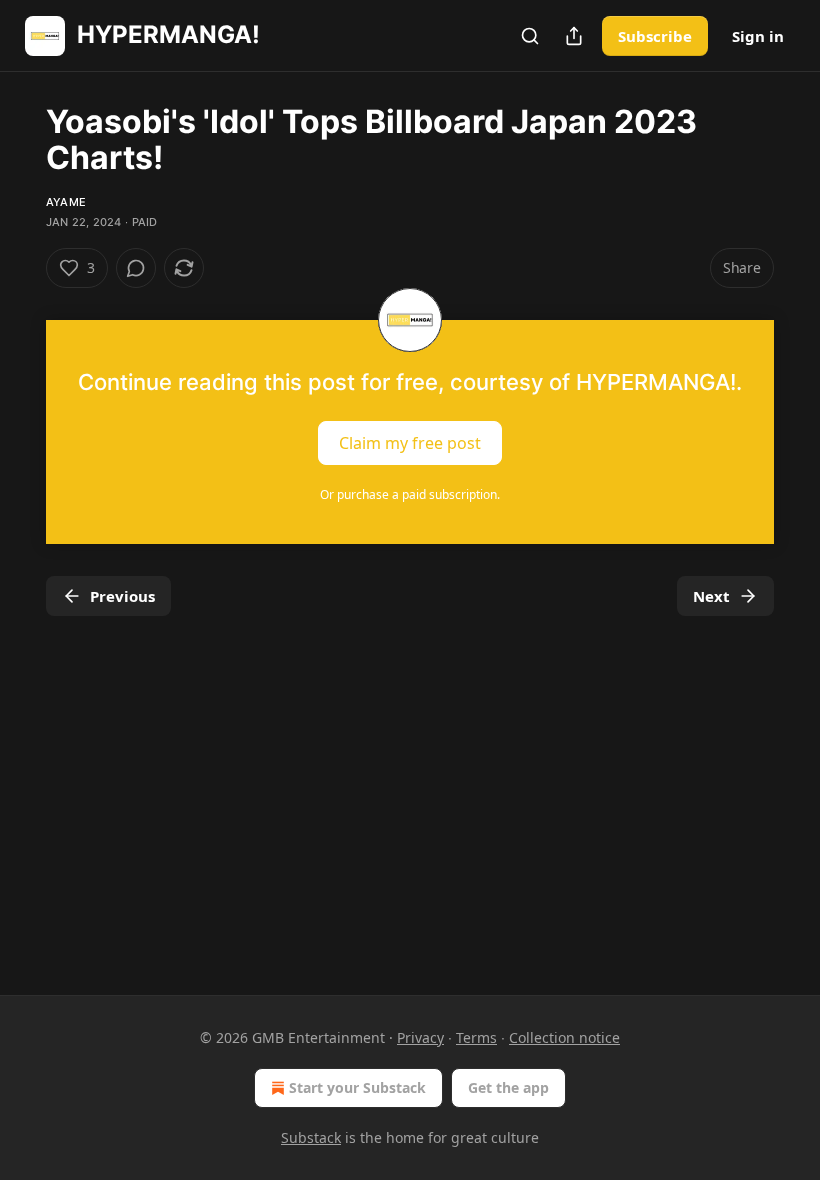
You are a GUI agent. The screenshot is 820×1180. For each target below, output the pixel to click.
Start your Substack (357, 1087)
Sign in (758, 36)
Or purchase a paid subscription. (410, 494)
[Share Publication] (574, 36)
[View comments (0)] (136, 268)
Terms (476, 1037)
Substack (311, 1137)
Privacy (420, 1037)
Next (711, 596)
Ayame (66, 202)
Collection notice (564, 1037)
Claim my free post (410, 443)
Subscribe (655, 36)
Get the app (508, 1087)
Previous (122, 596)
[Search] (530, 36)
